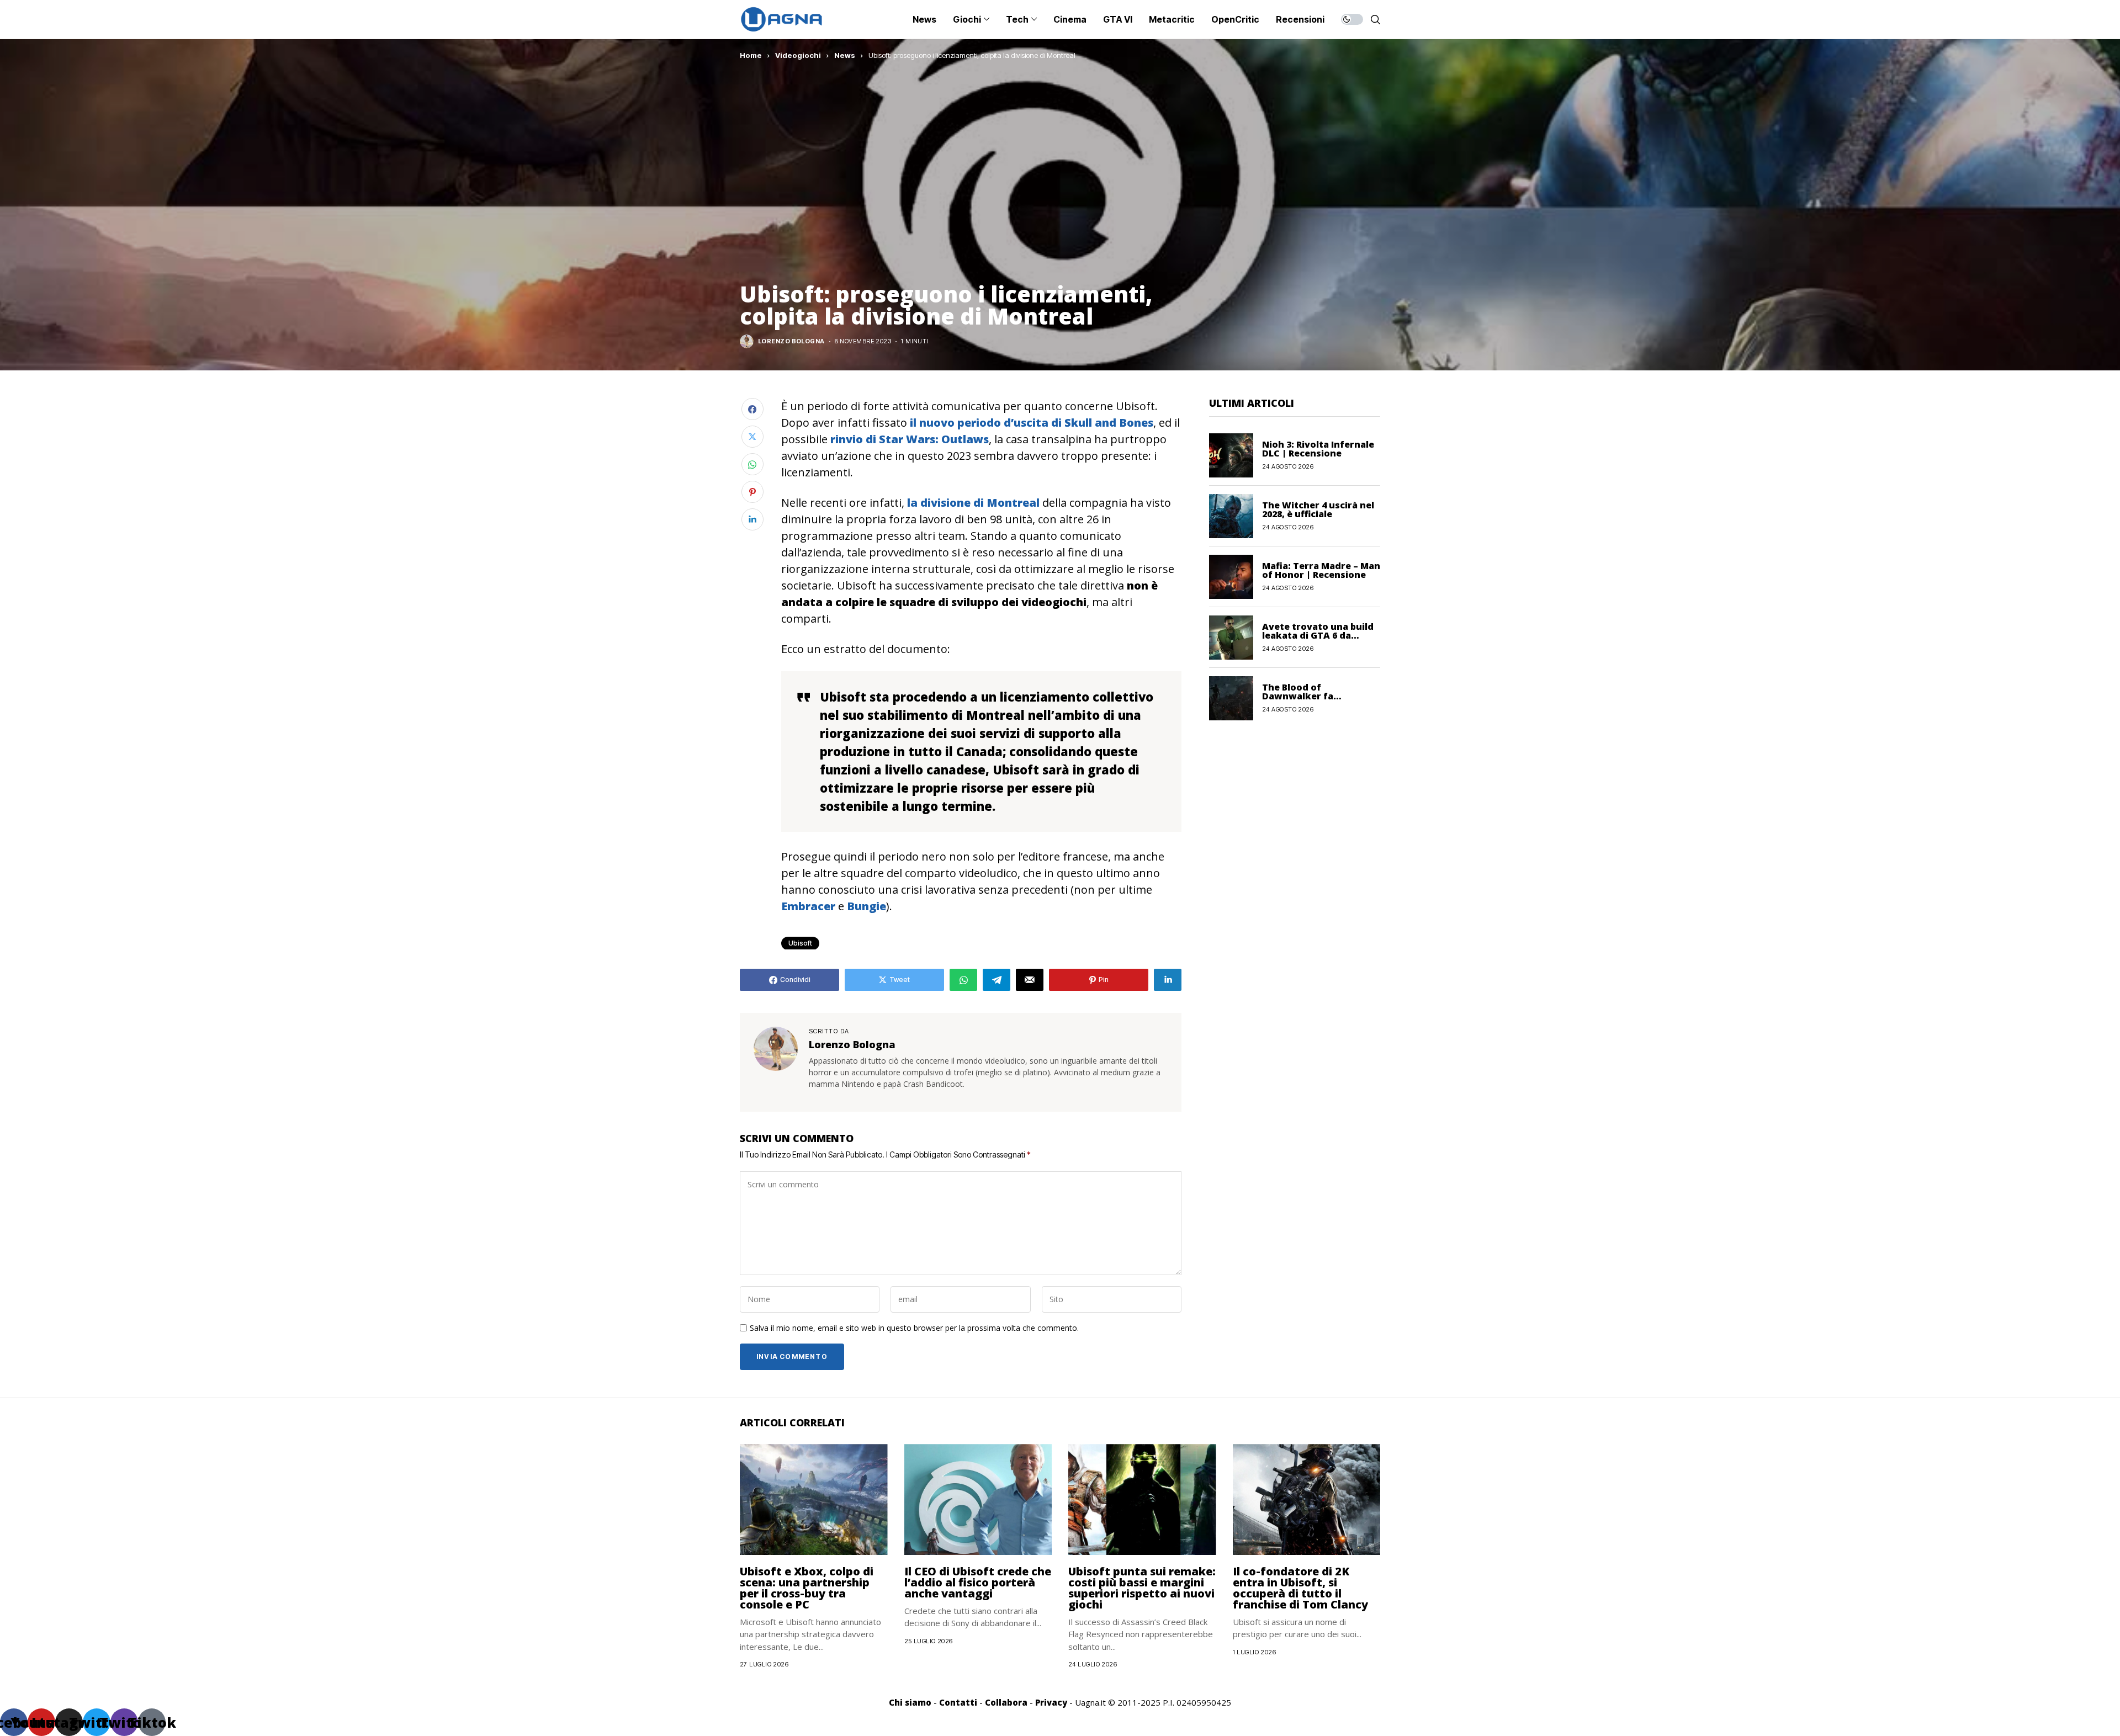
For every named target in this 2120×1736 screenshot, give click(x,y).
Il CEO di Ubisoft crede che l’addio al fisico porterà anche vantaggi (978, 1582)
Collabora (1006, 1702)
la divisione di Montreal (973, 503)
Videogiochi (798, 55)
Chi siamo (910, 1702)
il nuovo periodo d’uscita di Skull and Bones (1030, 423)
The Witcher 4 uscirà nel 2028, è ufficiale (1318, 509)
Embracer (808, 906)
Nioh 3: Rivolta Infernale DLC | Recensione (1318, 449)
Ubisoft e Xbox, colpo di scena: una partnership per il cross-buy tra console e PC (807, 1588)
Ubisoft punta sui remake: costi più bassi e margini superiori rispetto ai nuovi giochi (1142, 1588)
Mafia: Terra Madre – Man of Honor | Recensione (1321, 570)
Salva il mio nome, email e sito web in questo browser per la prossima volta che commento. (914, 1328)
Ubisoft (800, 943)
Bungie (866, 906)
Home (751, 55)
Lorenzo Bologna (791, 341)
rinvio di (910, 439)
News (845, 55)
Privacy (1051, 1702)
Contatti (958, 1702)
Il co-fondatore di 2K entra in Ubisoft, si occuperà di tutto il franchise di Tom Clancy (1300, 1588)
